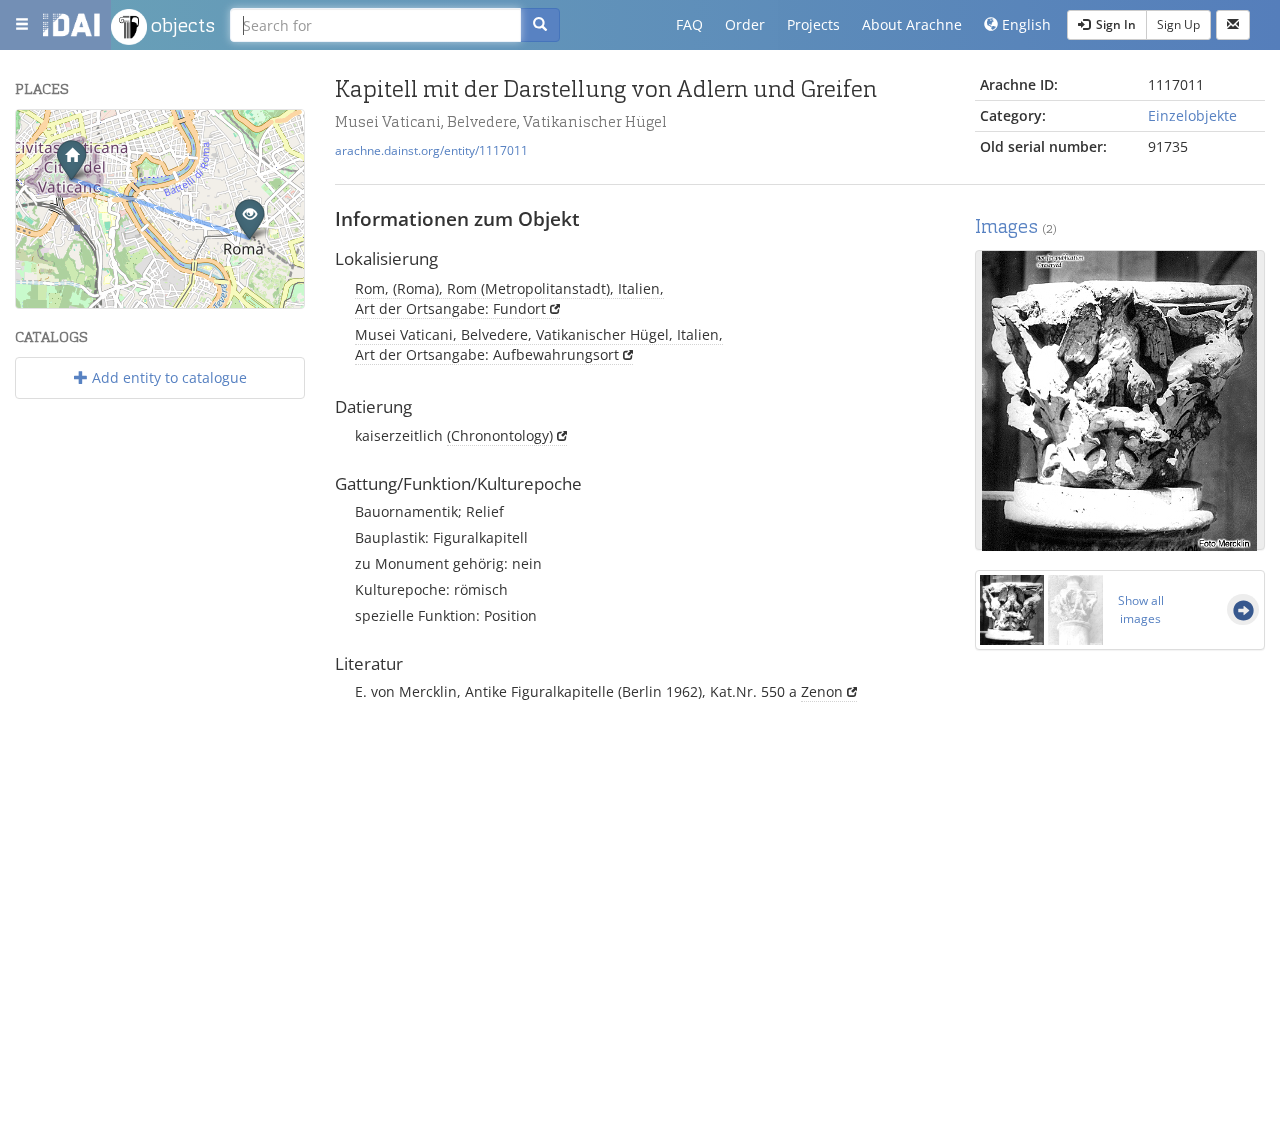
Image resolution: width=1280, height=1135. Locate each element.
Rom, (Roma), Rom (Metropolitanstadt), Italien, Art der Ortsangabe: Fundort (509, 298)
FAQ (689, 24)
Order (745, 24)
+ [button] (43, 136)
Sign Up (1178, 24)
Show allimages (1141, 609)
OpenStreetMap (257, 300)
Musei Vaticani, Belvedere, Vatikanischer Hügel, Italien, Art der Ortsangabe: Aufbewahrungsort (539, 344)
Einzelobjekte (1192, 115)
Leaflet (105, 300)
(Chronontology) (500, 435)
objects (181, 25)
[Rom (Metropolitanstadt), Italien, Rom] (249, 218)
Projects (813, 24)
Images (1016, 226)
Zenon (822, 691)
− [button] (43, 166)
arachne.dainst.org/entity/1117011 (431, 150)
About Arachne (912, 24)
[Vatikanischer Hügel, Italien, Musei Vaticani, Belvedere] (71, 159)
